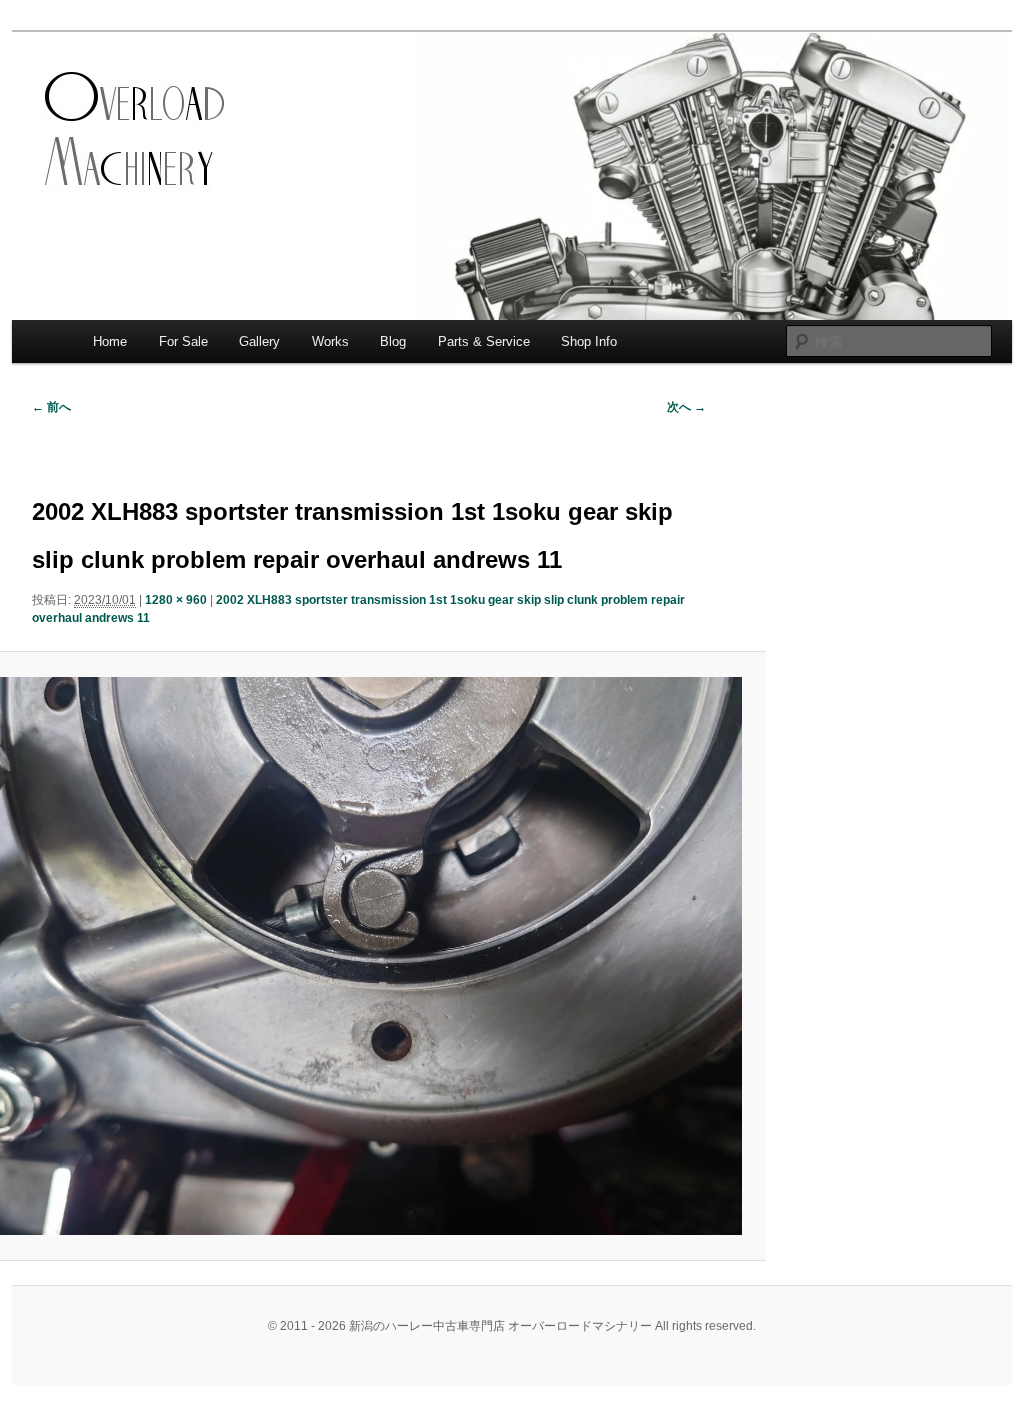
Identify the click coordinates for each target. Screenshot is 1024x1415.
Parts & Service (484, 341)
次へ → (686, 407)
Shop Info (589, 341)
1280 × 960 (176, 600)
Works (330, 341)
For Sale (183, 341)
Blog (393, 341)
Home (110, 341)
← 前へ (51, 407)
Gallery (259, 341)
